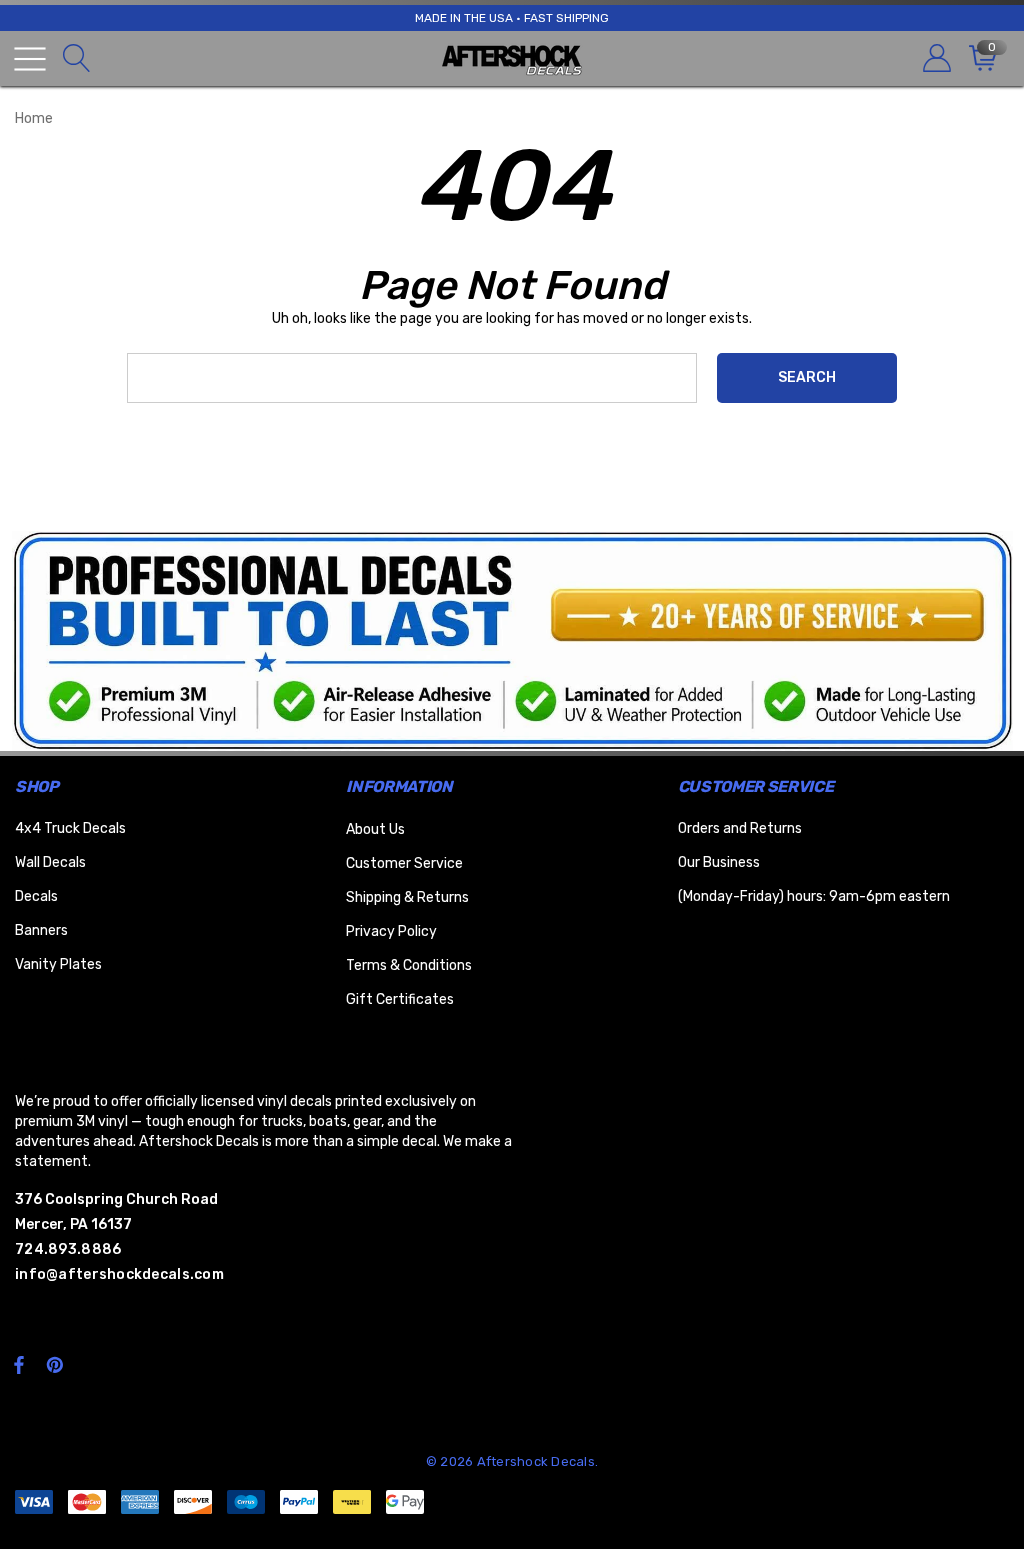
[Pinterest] (58, 1364)
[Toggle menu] (30, 59)
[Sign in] (935, 58)
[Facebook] (19, 1364)
